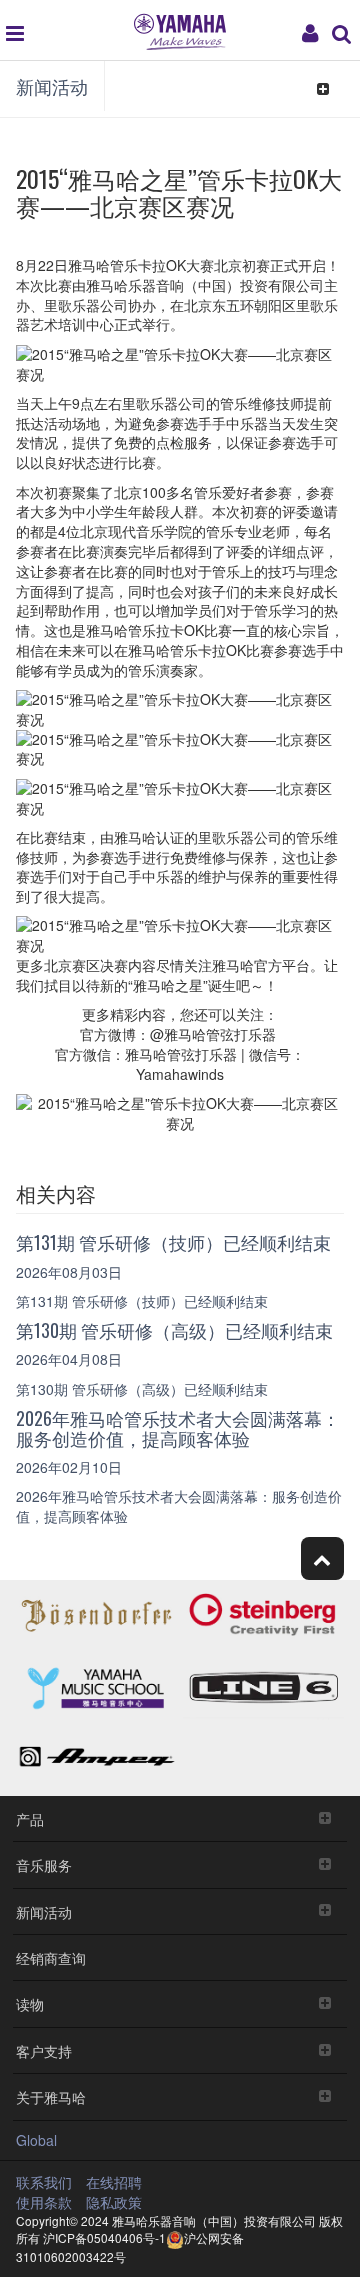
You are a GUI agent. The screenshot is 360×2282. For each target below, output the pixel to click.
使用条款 (44, 2202)
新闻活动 (52, 86)
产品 (30, 1818)
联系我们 (44, 2182)
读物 (30, 2003)
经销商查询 (51, 1957)
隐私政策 (114, 2202)
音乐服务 (44, 1864)
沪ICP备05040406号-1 (104, 2237)
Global (36, 2140)
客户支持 (44, 2050)
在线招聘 (114, 2182)
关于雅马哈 (51, 2096)
